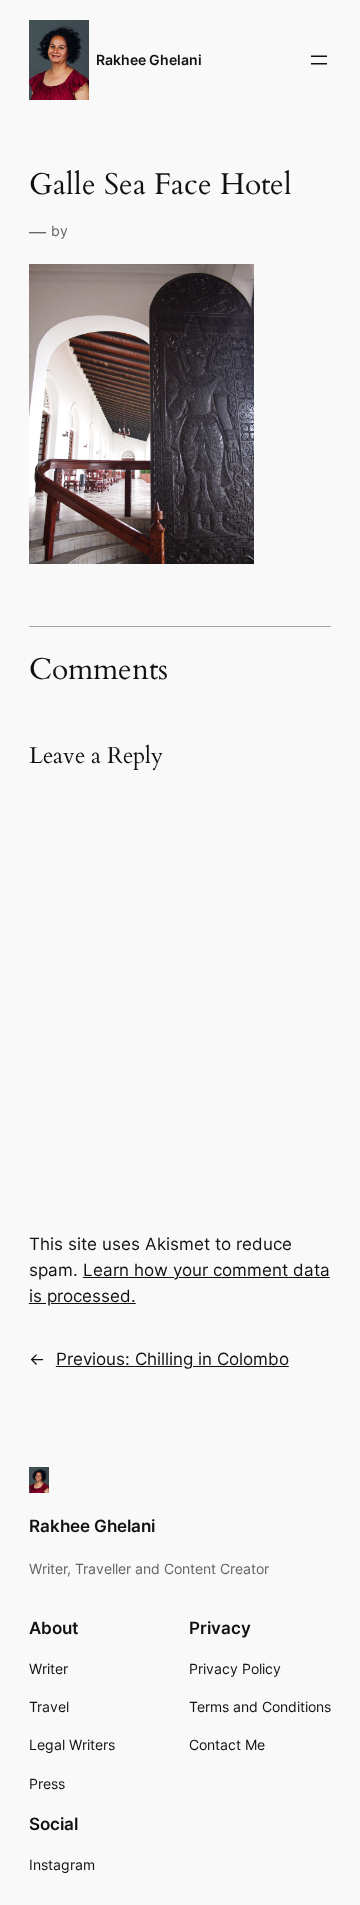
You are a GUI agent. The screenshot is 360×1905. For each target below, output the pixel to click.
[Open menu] (319, 60)
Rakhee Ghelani (149, 59)
